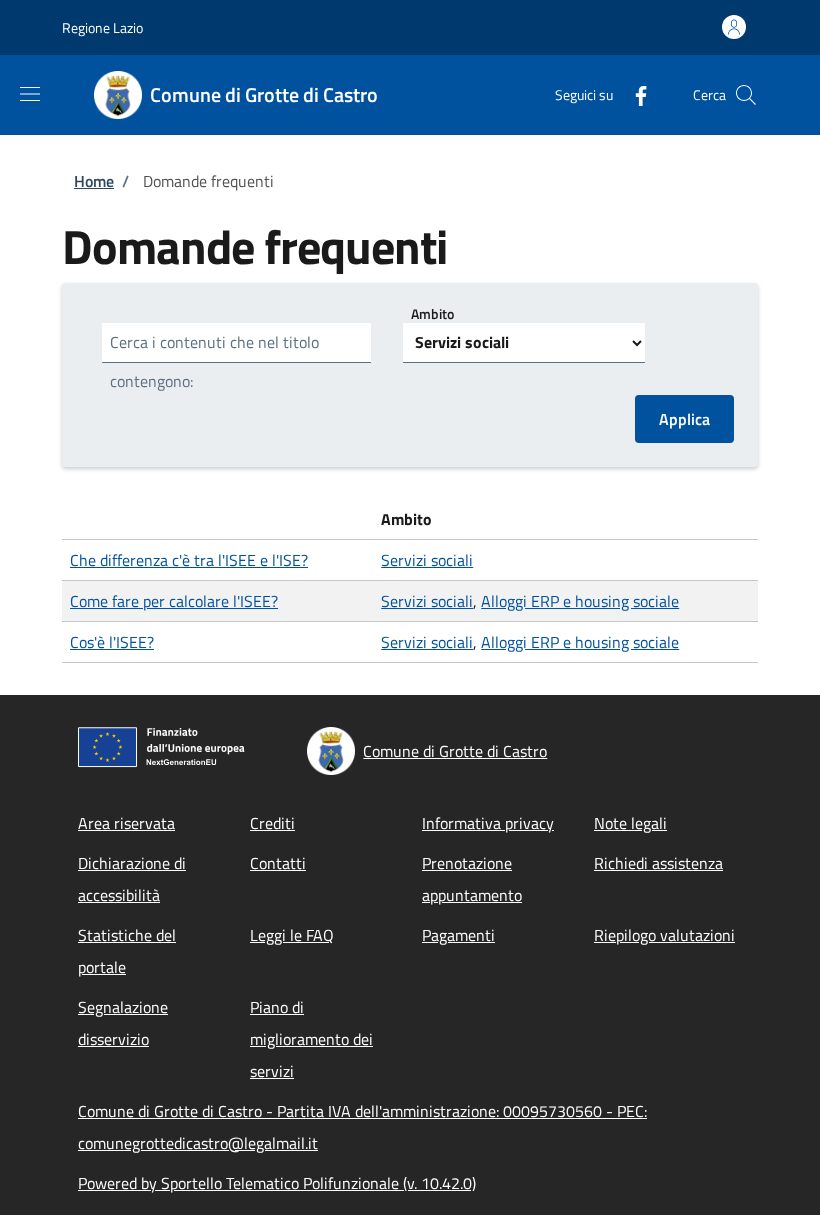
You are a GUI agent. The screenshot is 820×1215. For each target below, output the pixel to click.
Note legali (630, 823)
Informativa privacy (488, 823)
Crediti (272, 823)
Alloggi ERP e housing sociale (580, 601)
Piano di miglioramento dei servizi (311, 1039)
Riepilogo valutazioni (664, 935)
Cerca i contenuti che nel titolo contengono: (214, 361)
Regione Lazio (102, 27)
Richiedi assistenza (658, 863)
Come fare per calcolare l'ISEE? (174, 601)
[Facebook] (633, 94)
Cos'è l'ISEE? (112, 642)
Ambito (432, 313)
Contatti (278, 863)
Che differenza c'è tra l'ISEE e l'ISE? (189, 560)
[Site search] (746, 95)
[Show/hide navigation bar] (30, 94)
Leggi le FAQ (292, 935)
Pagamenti (458, 935)
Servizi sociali (427, 560)
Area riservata (126, 823)
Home (94, 181)
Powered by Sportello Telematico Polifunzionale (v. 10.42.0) (277, 1183)
